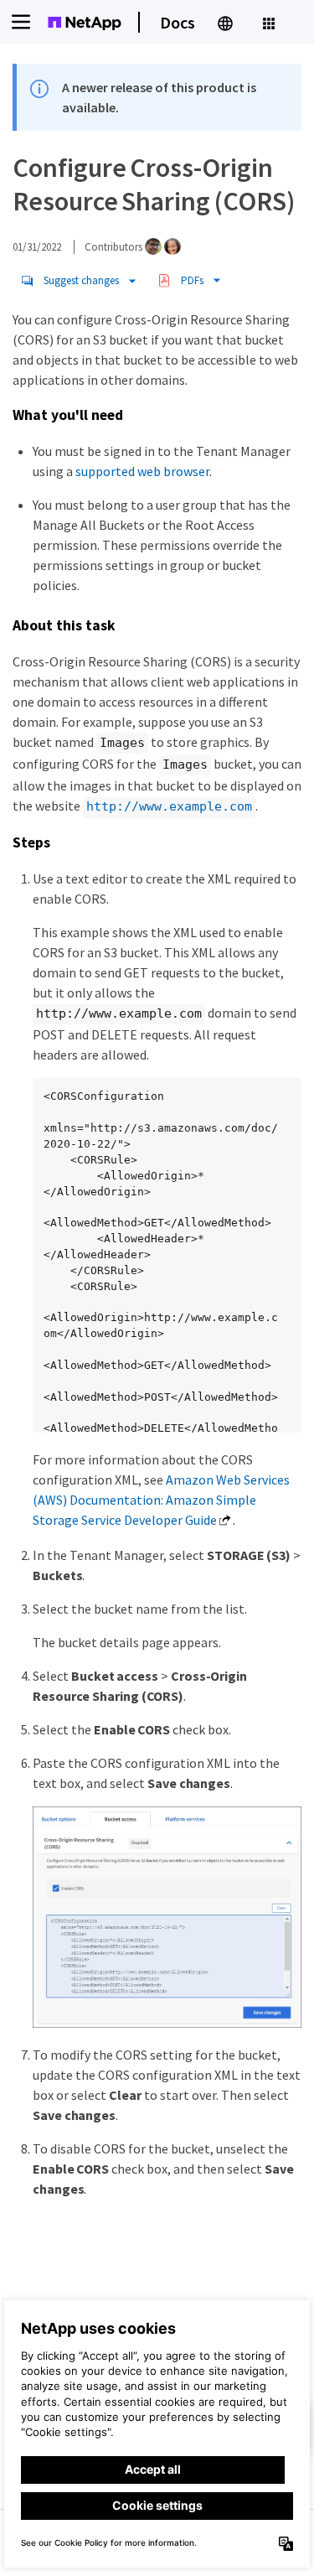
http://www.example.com (169, 806)
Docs (178, 22)
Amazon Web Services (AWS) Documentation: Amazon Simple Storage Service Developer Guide (161, 1500)
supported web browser (142, 471)
